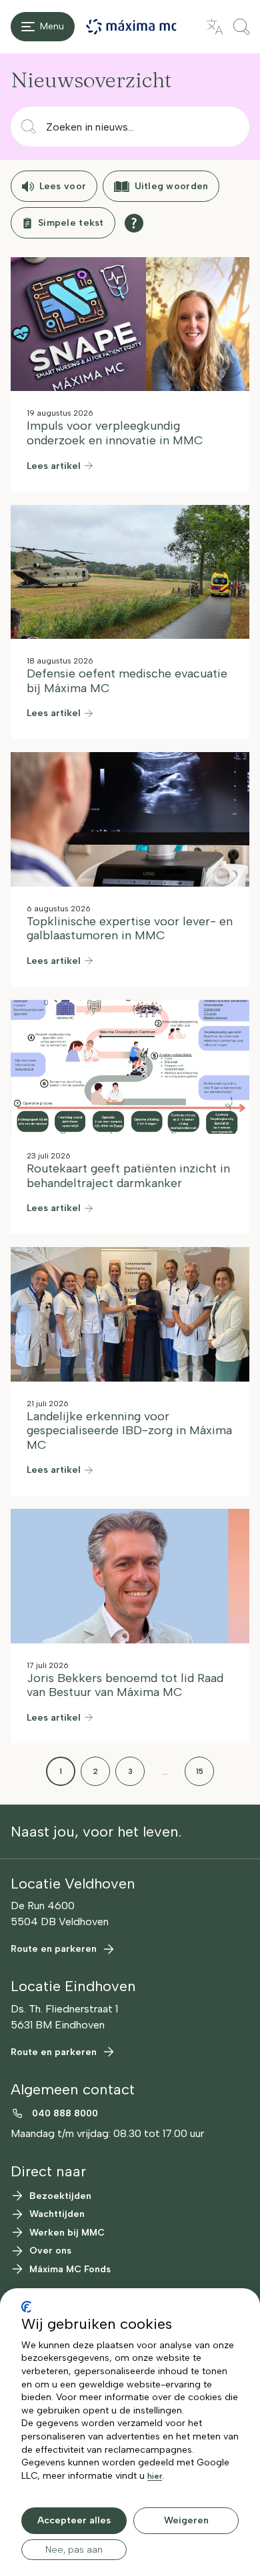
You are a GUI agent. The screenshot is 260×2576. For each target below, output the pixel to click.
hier (155, 2476)
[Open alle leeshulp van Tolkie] (134, 223)
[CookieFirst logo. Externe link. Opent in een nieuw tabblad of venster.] (26, 2307)
